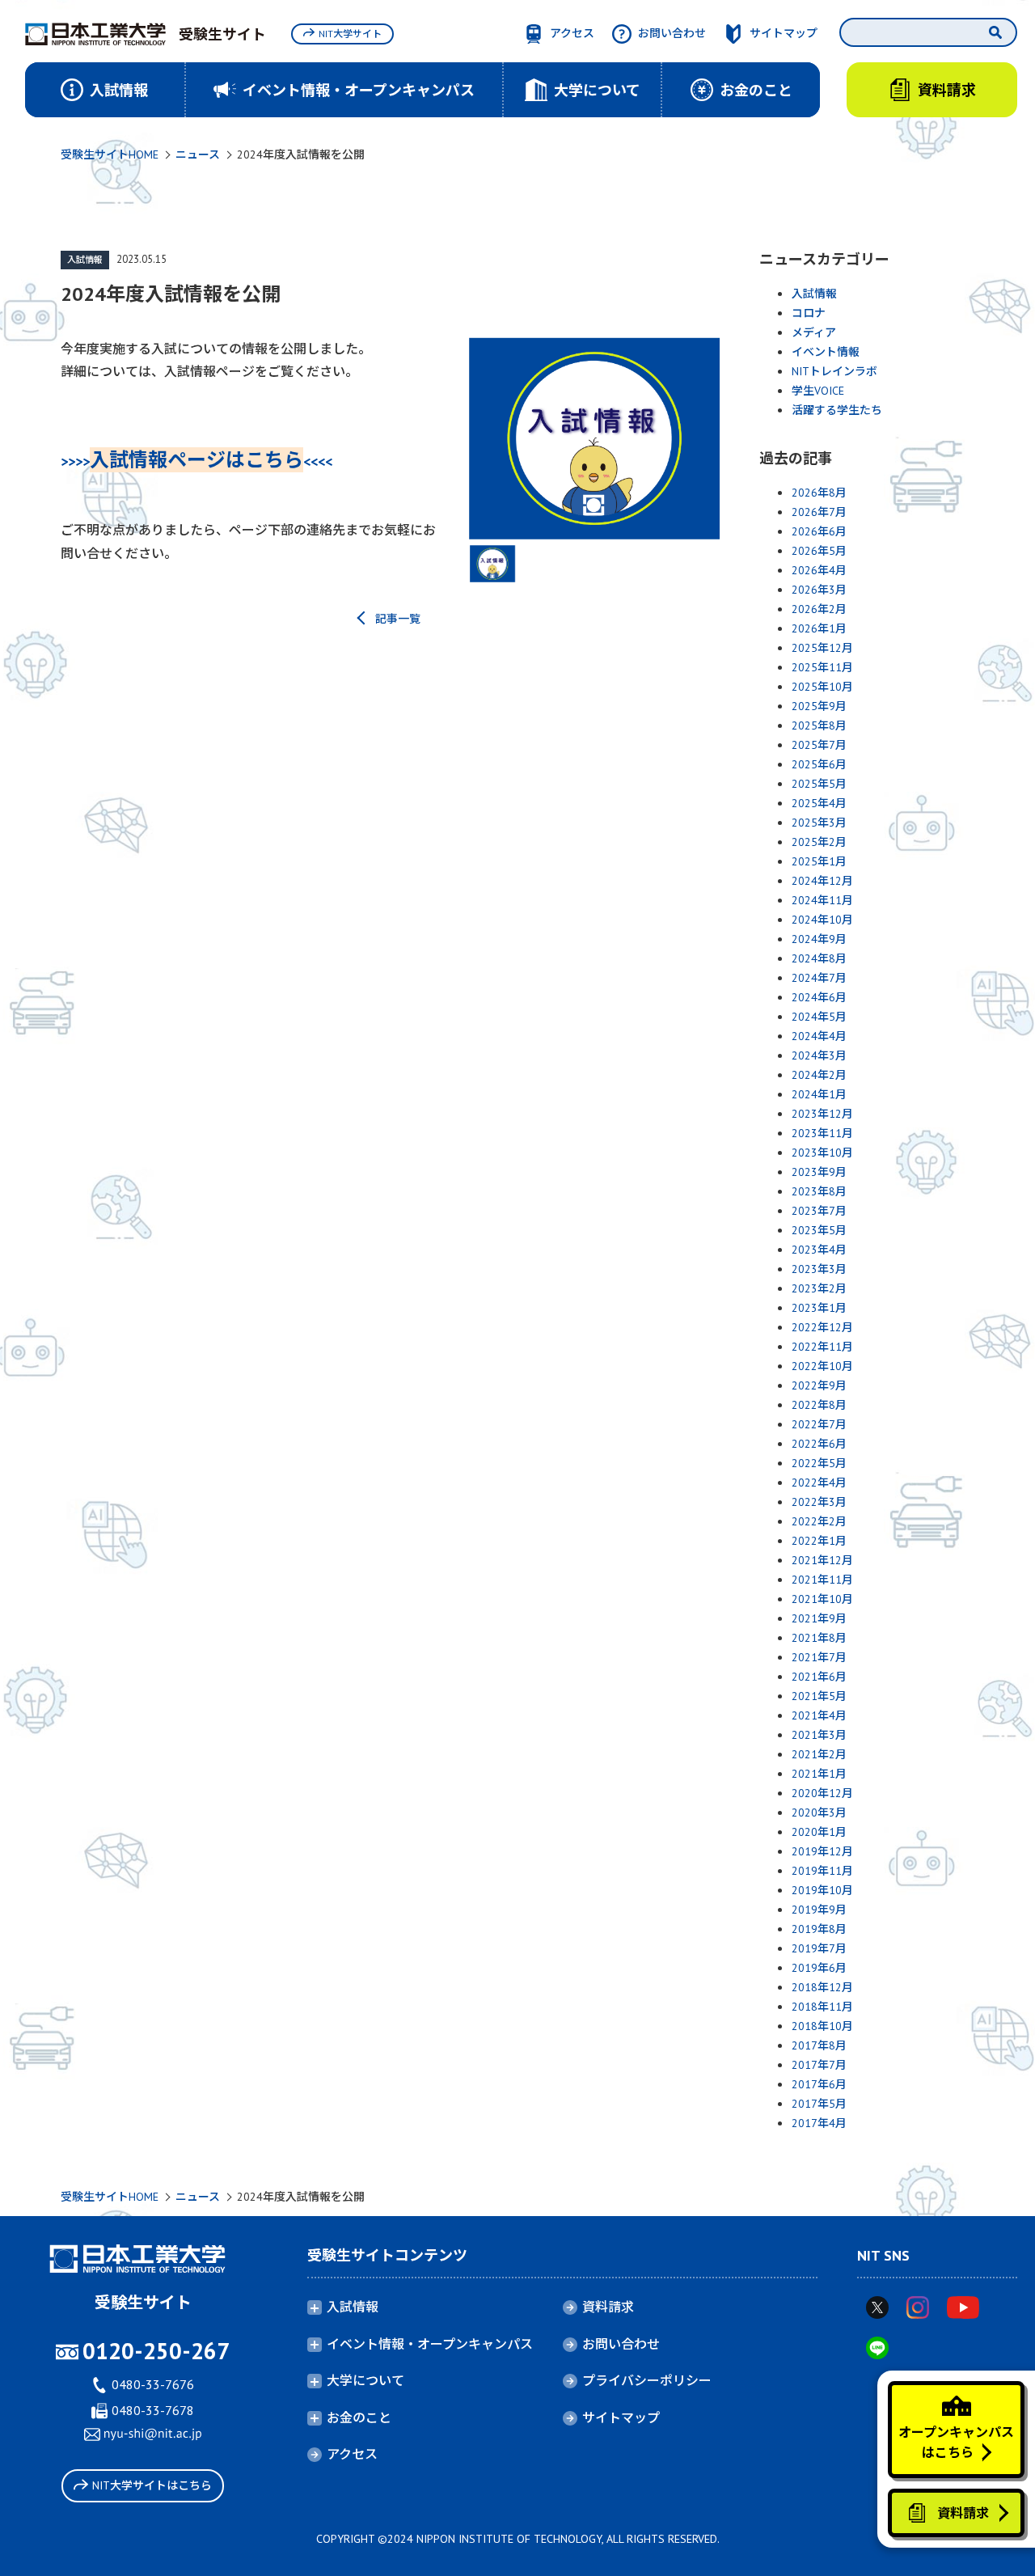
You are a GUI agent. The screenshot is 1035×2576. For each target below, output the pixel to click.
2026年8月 (819, 493)
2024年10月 (822, 920)
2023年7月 (819, 1211)
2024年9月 (819, 939)
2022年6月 (819, 1444)
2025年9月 (819, 706)
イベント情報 (826, 352)
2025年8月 (819, 725)
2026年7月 (819, 512)
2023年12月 (822, 1114)
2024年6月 (819, 997)
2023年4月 (819, 1250)
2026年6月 (819, 531)
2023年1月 (819, 1308)
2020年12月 (822, 1793)
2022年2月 (819, 1521)
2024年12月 (822, 881)
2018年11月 (822, 2007)
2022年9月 (819, 1385)
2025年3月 (819, 823)
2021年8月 (819, 1638)
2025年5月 (819, 784)
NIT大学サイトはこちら (152, 2485)
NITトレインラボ (834, 371)
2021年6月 (819, 1677)
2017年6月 (819, 2084)
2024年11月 (822, 900)
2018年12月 (822, 1987)
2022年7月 (819, 1424)
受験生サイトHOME (110, 154)
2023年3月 (819, 1269)
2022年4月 (819, 1483)
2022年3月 (819, 1502)
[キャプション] (594, 439)
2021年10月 (822, 1599)
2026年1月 (819, 628)
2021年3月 (819, 1735)
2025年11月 (822, 667)
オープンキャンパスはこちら (956, 2443)
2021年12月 (822, 1560)
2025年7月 (819, 745)
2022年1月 (819, 1541)
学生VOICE (818, 391)
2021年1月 (819, 1774)
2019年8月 (819, 1929)
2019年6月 (819, 1968)
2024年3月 (819, 1055)
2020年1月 (819, 1832)
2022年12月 (822, 1327)
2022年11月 (822, 1347)
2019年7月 (819, 1948)
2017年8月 (819, 2045)
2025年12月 (822, 648)
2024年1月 (819, 1094)
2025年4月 (819, 803)
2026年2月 (819, 609)
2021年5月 (819, 1696)
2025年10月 (822, 687)
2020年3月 (819, 1813)
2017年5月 (819, 2104)
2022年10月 (822, 1366)
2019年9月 (819, 1910)
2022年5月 (819, 1463)
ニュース (198, 154)
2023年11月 (822, 1133)
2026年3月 (819, 590)
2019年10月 (822, 1890)
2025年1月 (819, 861)
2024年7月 (819, 978)
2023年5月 (819, 1230)
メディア (814, 332)
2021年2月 (819, 1754)
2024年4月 (819, 1036)
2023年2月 (819, 1288)
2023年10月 (822, 1153)
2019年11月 (822, 1871)
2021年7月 (819, 1657)
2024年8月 (819, 958)
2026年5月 (819, 551)
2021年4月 (819, 1715)
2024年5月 (819, 1017)
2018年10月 (822, 2026)
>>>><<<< (196, 461)
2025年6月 (819, 764)
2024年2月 (819, 1075)
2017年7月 (819, 2065)
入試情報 (85, 260)
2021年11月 (822, 1580)
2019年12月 (822, 1851)
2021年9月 (819, 1618)
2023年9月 (819, 1172)
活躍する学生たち (837, 410)
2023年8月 (819, 1191)
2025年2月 (819, 842)
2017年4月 (819, 2123)
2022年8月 (819, 1405)
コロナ (809, 313)
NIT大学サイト (350, 34)
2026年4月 (819, 570)
